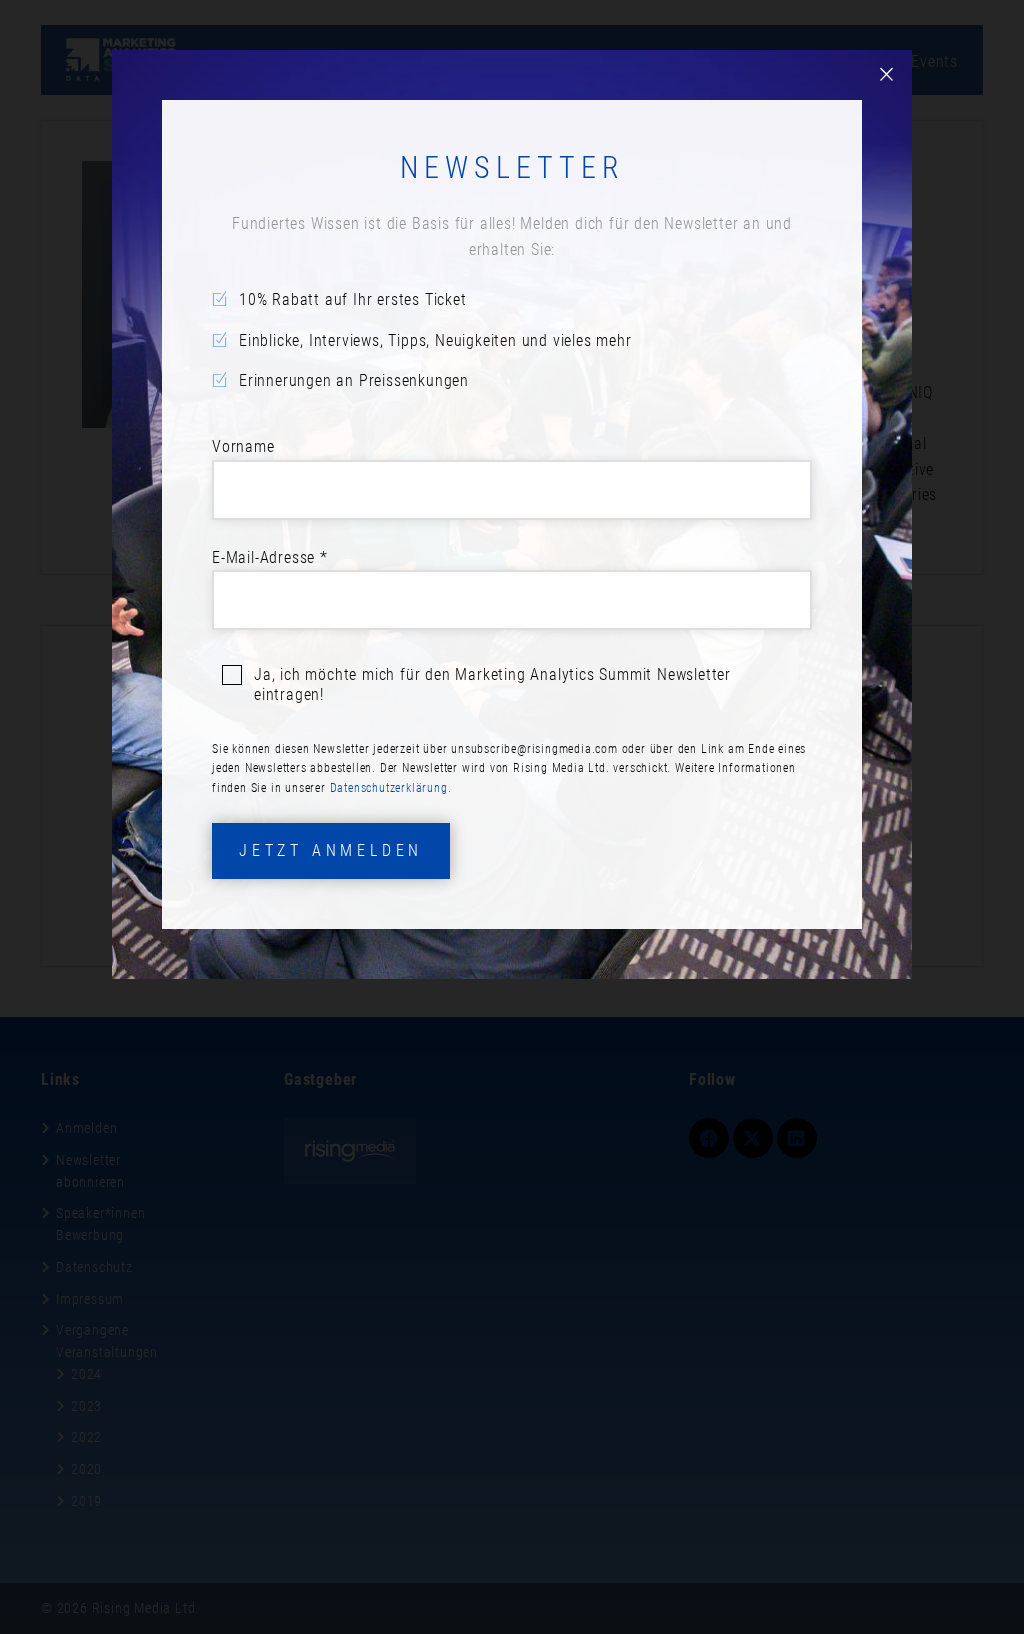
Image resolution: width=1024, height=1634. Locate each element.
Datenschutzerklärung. (391, 788)
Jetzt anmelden (331, 850)
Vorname (243, 446)
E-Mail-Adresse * (270, 557)
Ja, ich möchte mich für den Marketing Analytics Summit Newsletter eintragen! (492, 684)
